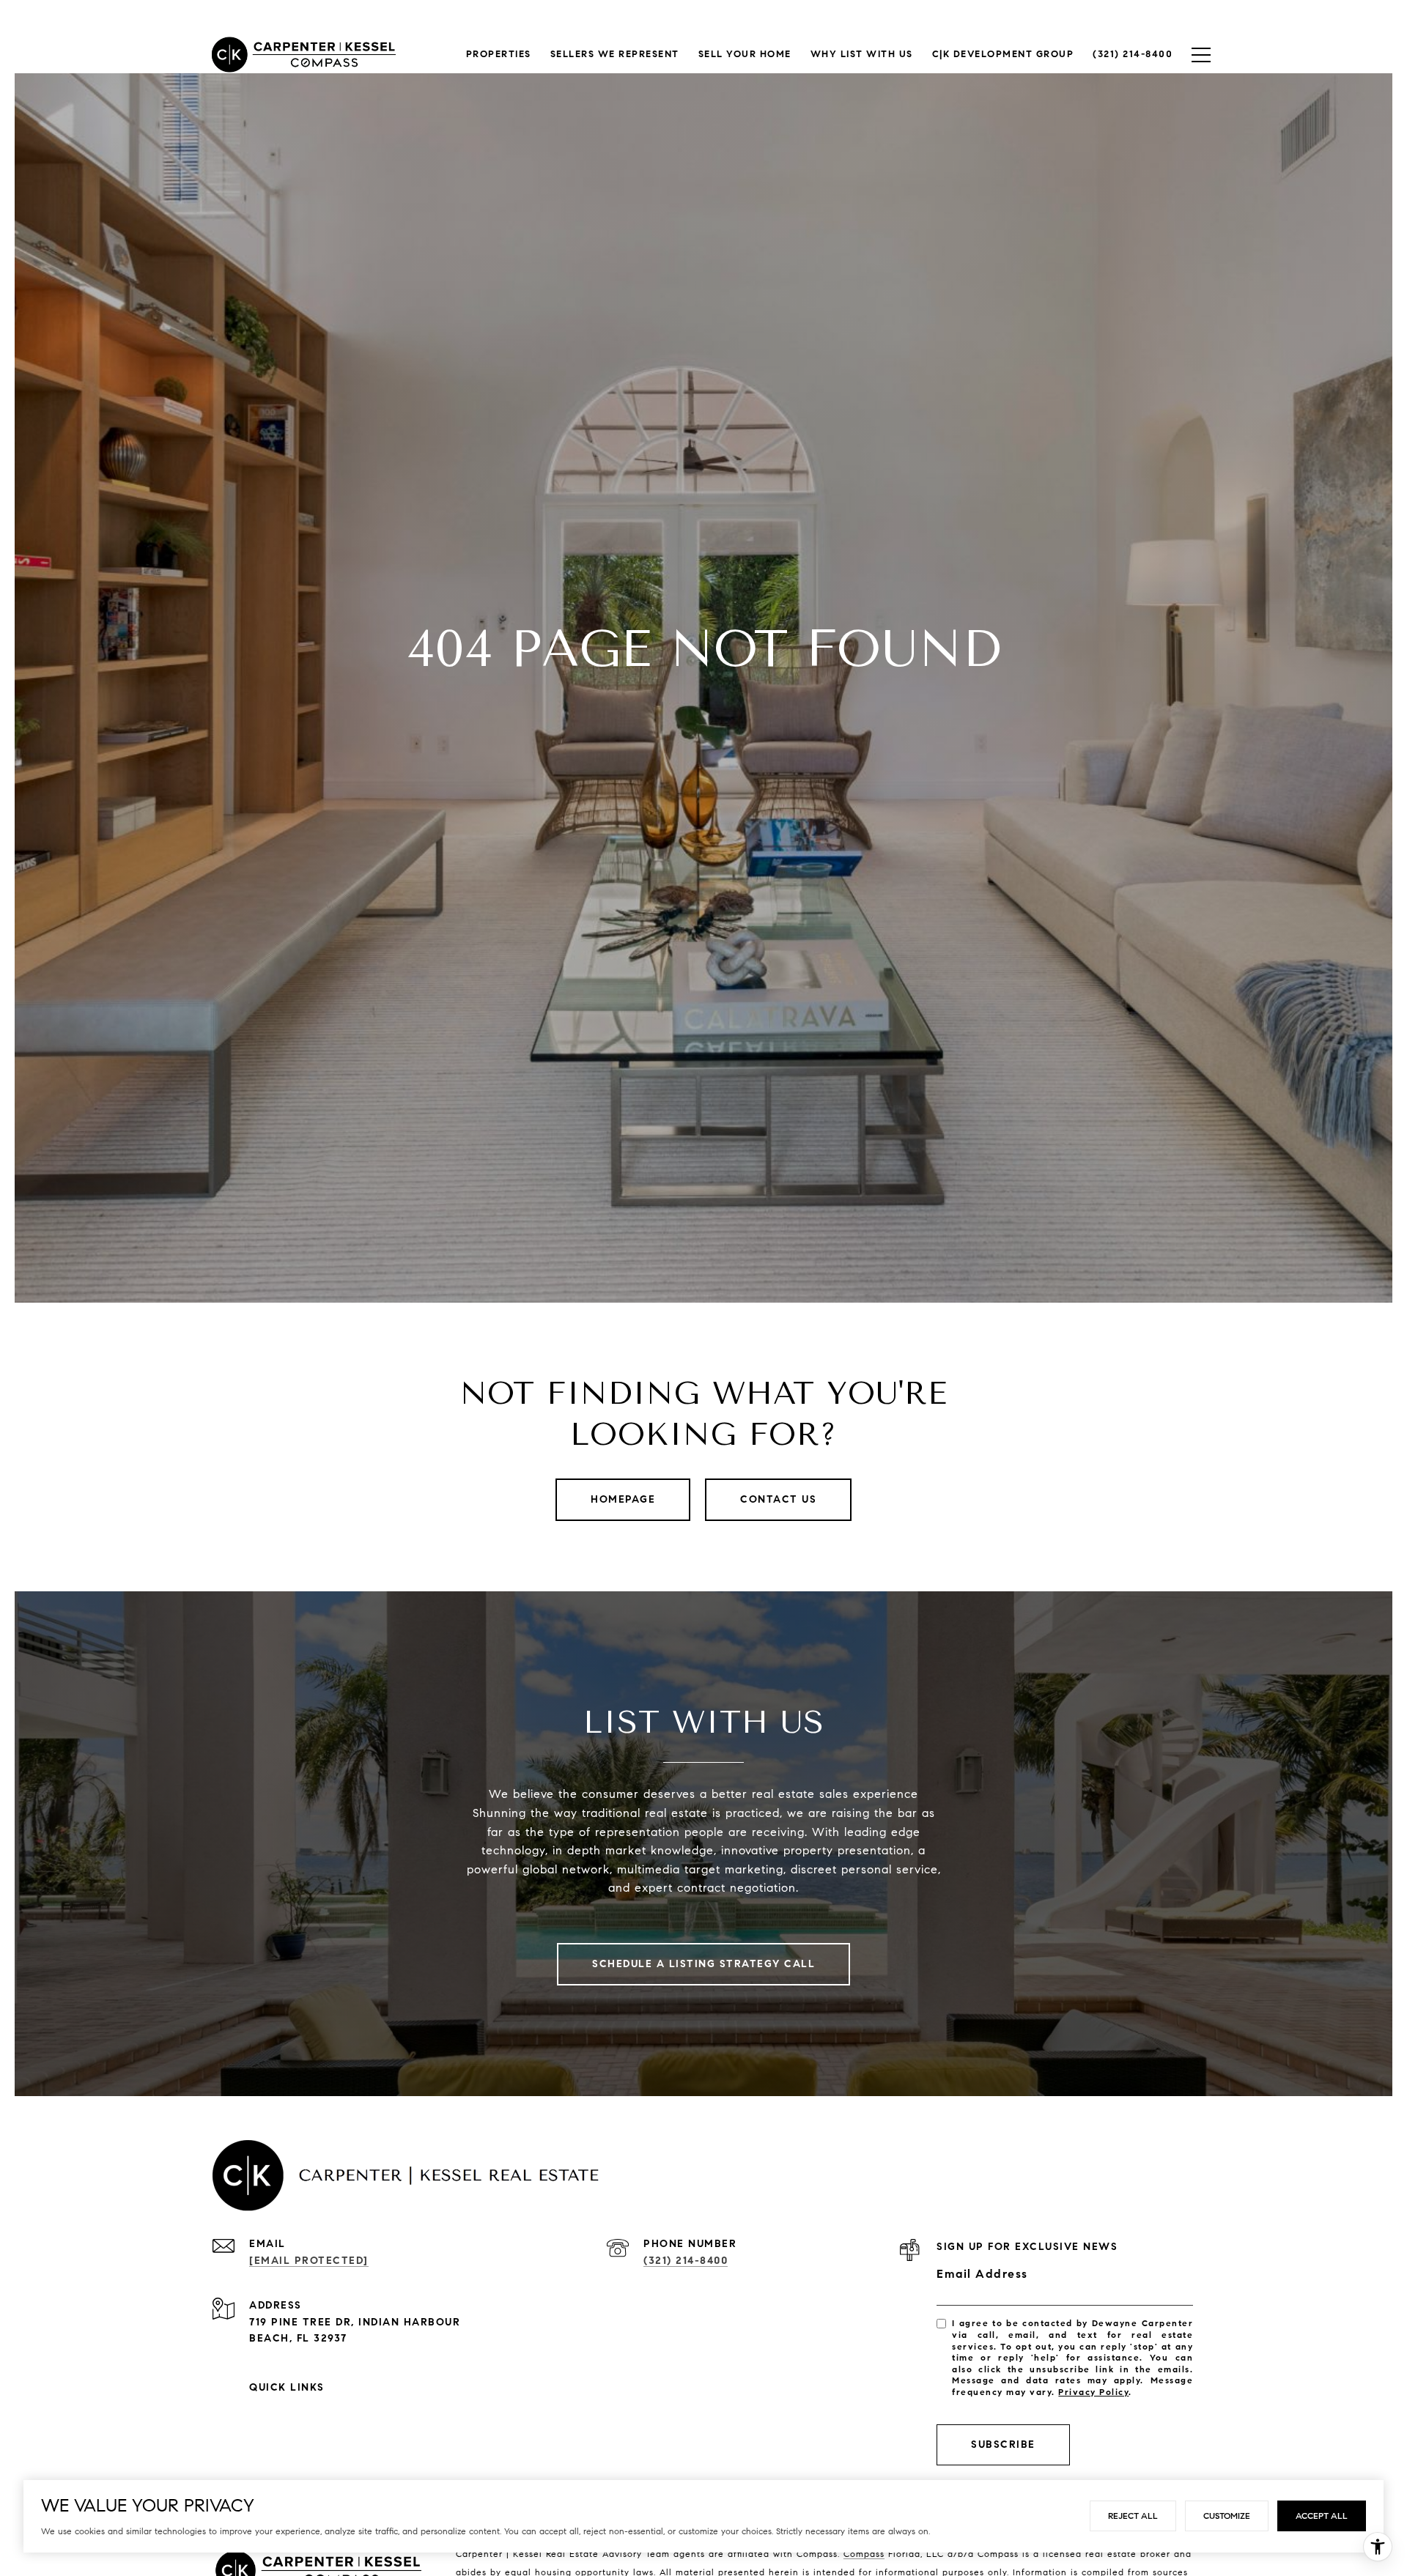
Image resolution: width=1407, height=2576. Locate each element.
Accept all (1322, 2516)
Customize (1227, 2516)
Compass (864, 2554)
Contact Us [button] (778, 1499)
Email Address (982, 2274)
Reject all (1133, 2516)
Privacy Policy (1093, 2392)
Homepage (623, 1499)
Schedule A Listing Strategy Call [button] (703, 1964)
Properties (499, 54)
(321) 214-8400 (686, 2261)
